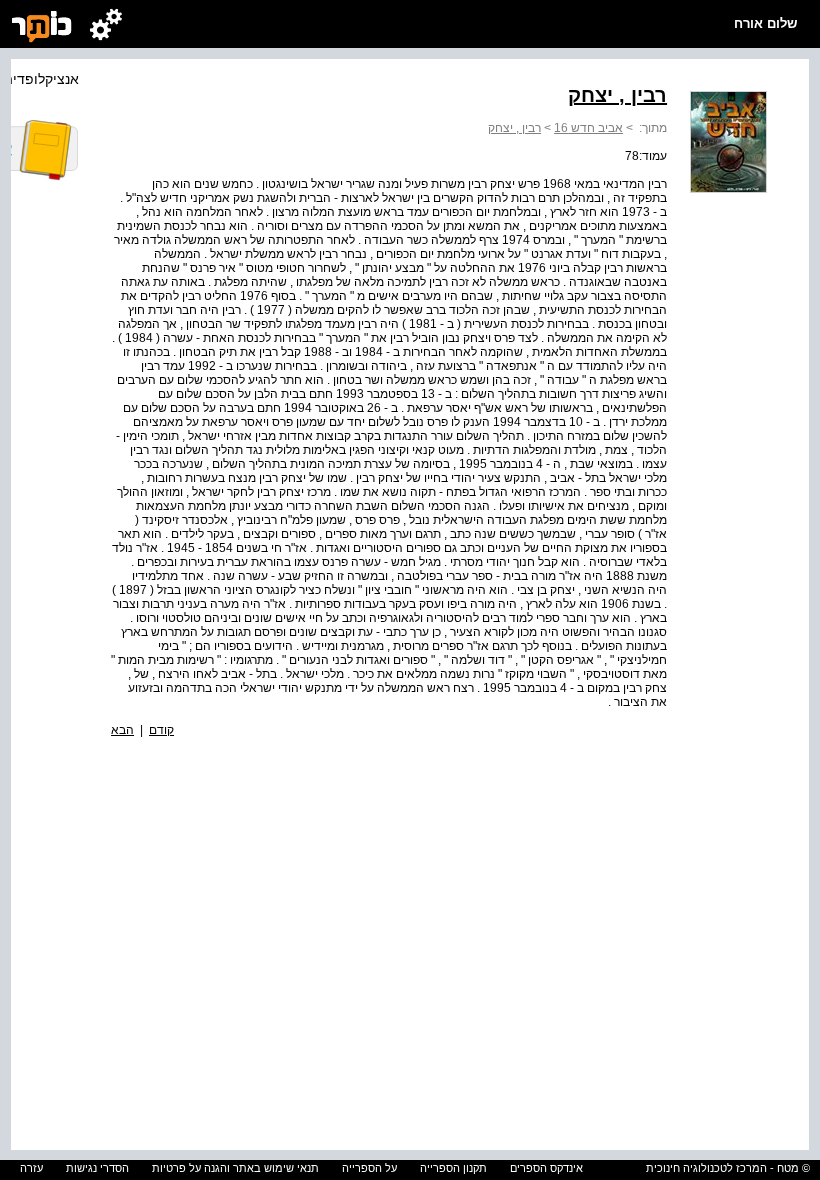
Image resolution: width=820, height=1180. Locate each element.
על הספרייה (369, 1168)
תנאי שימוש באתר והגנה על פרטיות (235, 1168)
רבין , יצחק (514, 128)
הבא (122, 730)
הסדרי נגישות (97, 1168)
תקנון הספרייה (453, 1168)
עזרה (31, 1168)
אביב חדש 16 (588, 128)
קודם (161, 730)
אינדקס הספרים (546, 1168)
